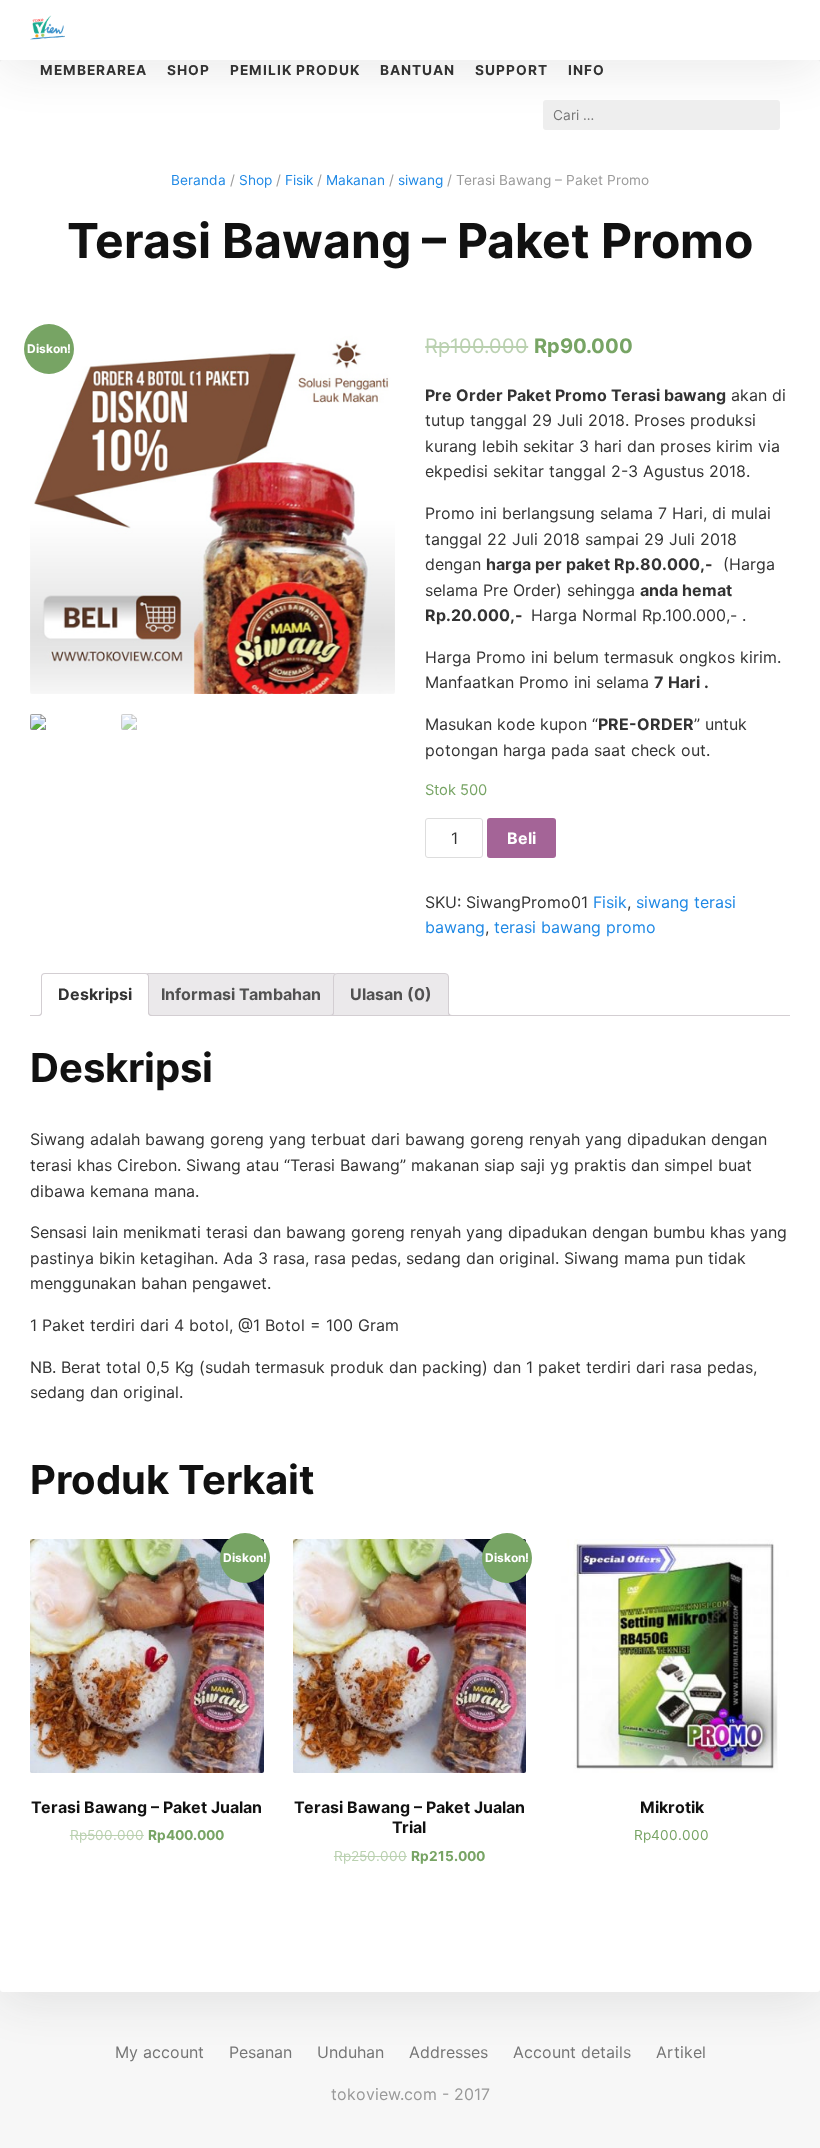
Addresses (448, 2052)
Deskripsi (95, 994)
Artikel (681, 2052)
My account (159, 2052)
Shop (255, 180)
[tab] (95, 995)
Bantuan (417, 70)
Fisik (299, 180)
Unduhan (350, 2052)
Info (586, 70)
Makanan (355, 180)
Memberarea (93, 70)
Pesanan (260, 2052)
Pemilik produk (295, 70)
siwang (420, 180)
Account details (572, 2052)
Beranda (198, 180)
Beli (521, 838)
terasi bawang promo (575, 927)
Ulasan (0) (391, 994)
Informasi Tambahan (241, 994)
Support (511, 70)
